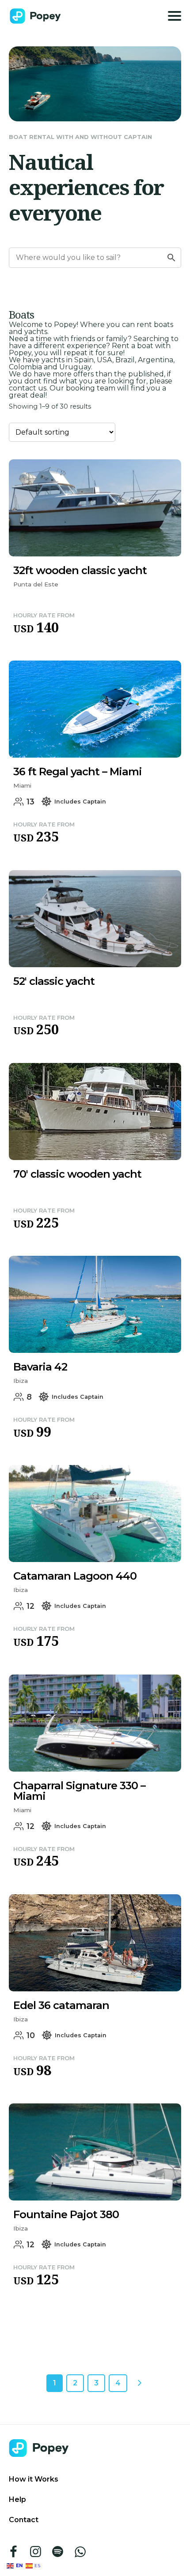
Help (17, 2499)
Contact (24, 2520)
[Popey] (35, 16)
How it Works (34, 2479)
